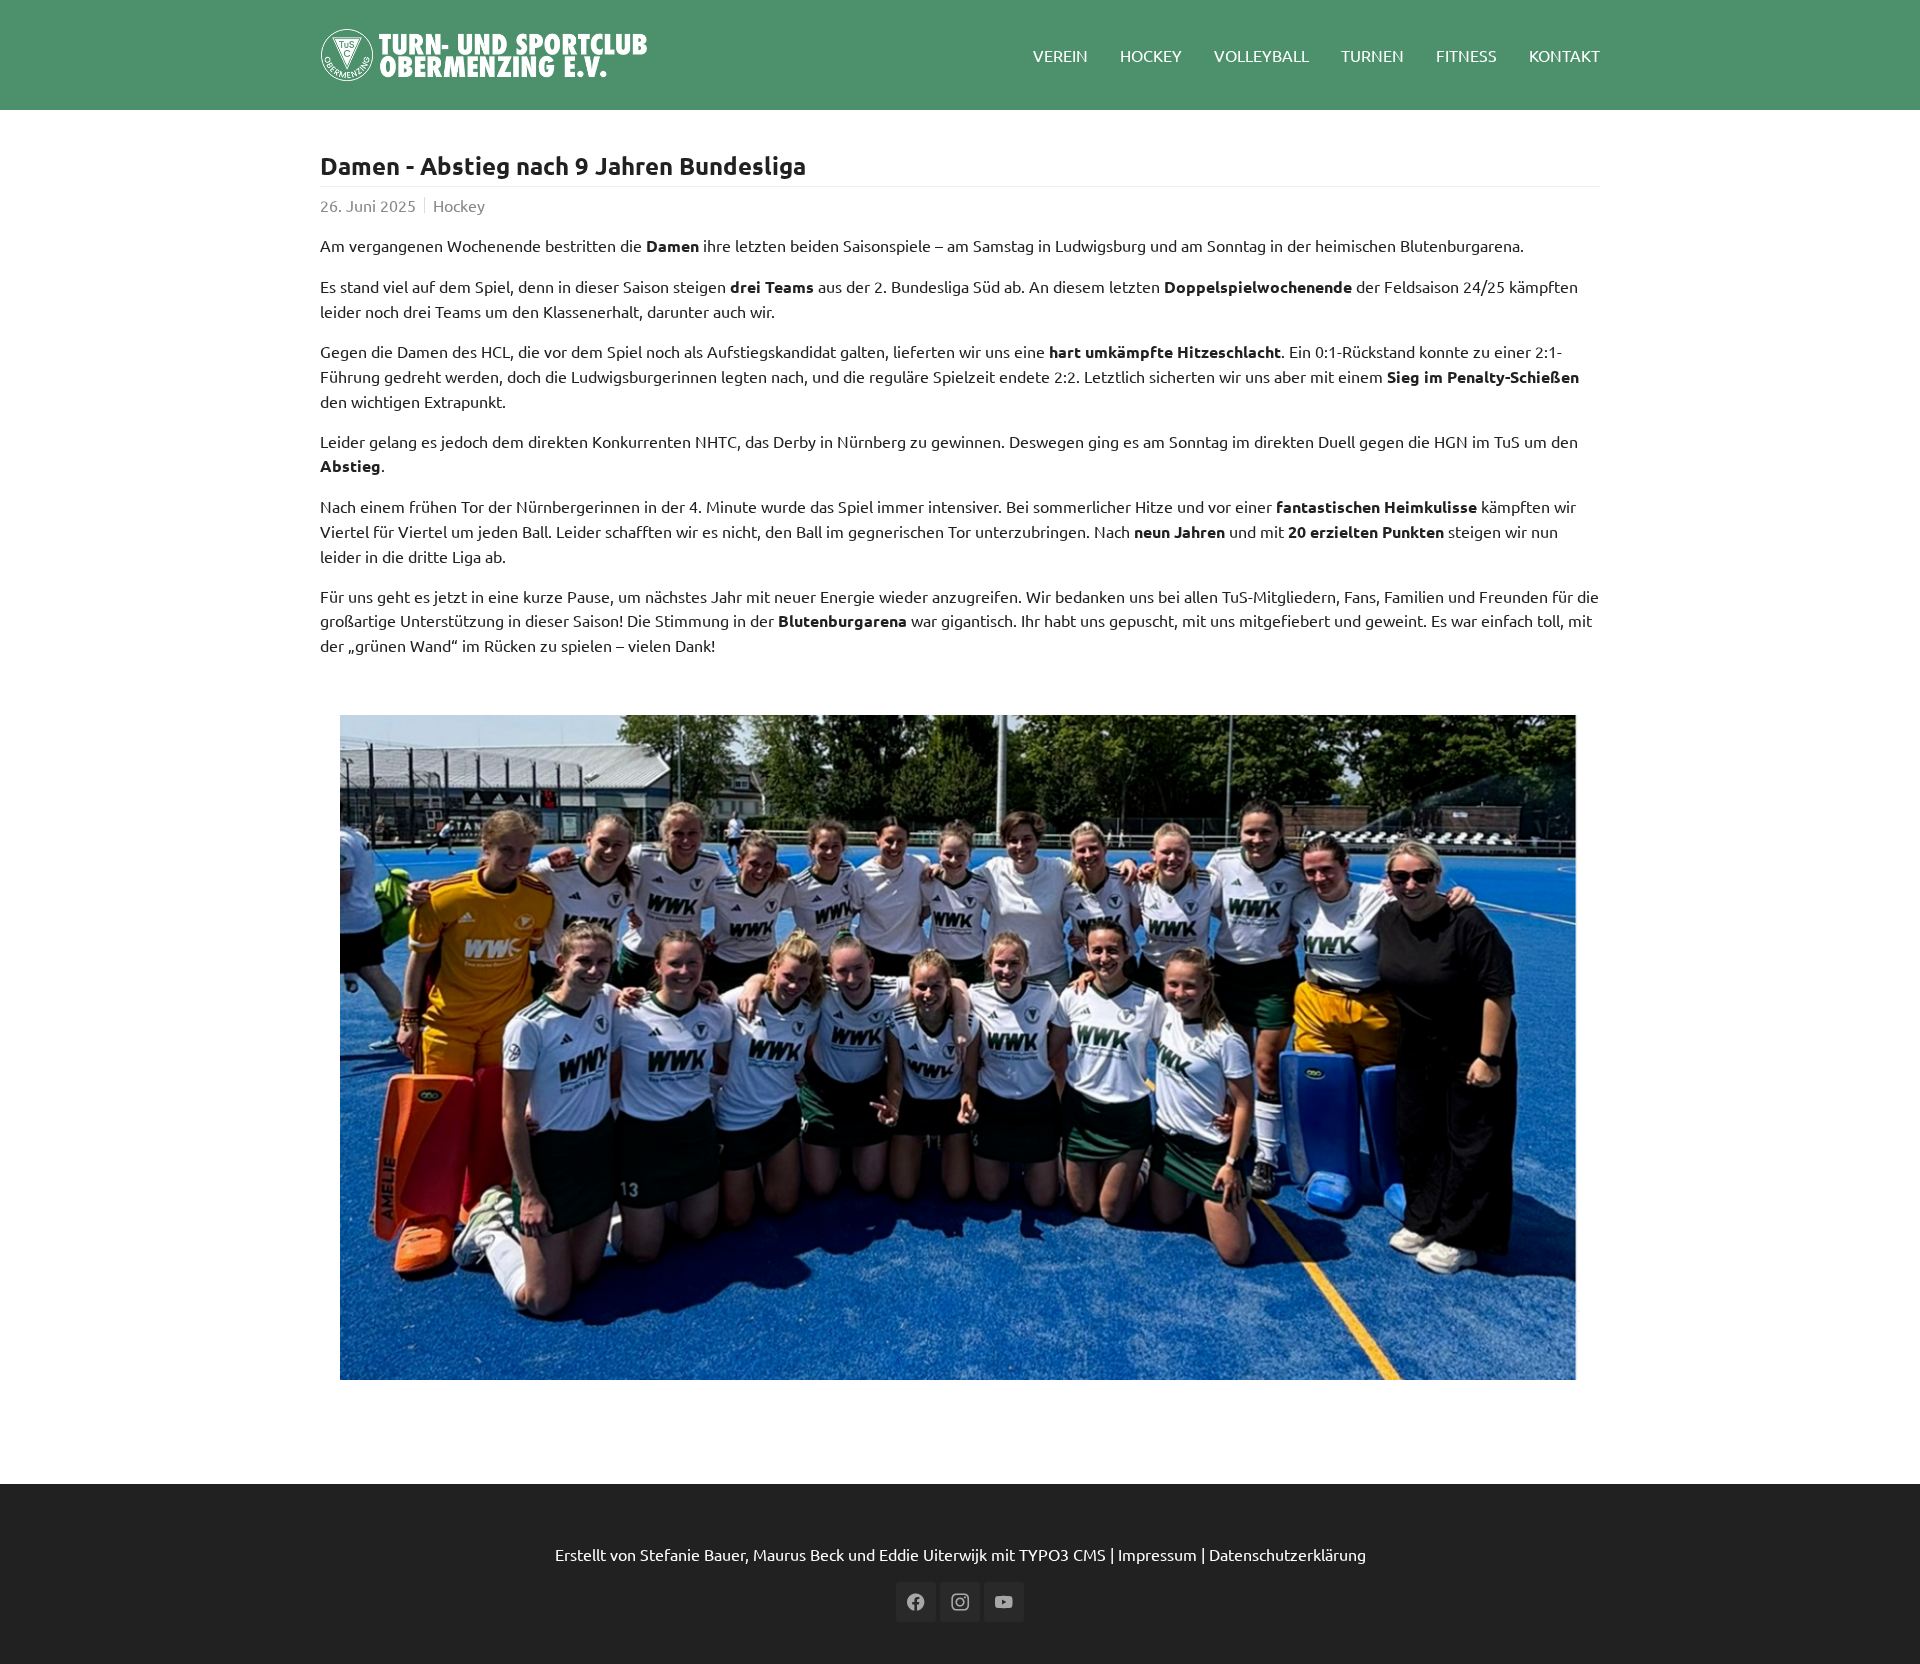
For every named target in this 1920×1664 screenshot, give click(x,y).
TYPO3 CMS (1062, 1554)
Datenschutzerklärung (1287, 1554)
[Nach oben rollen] (1876, 1620)
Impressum (1157, 1554)
